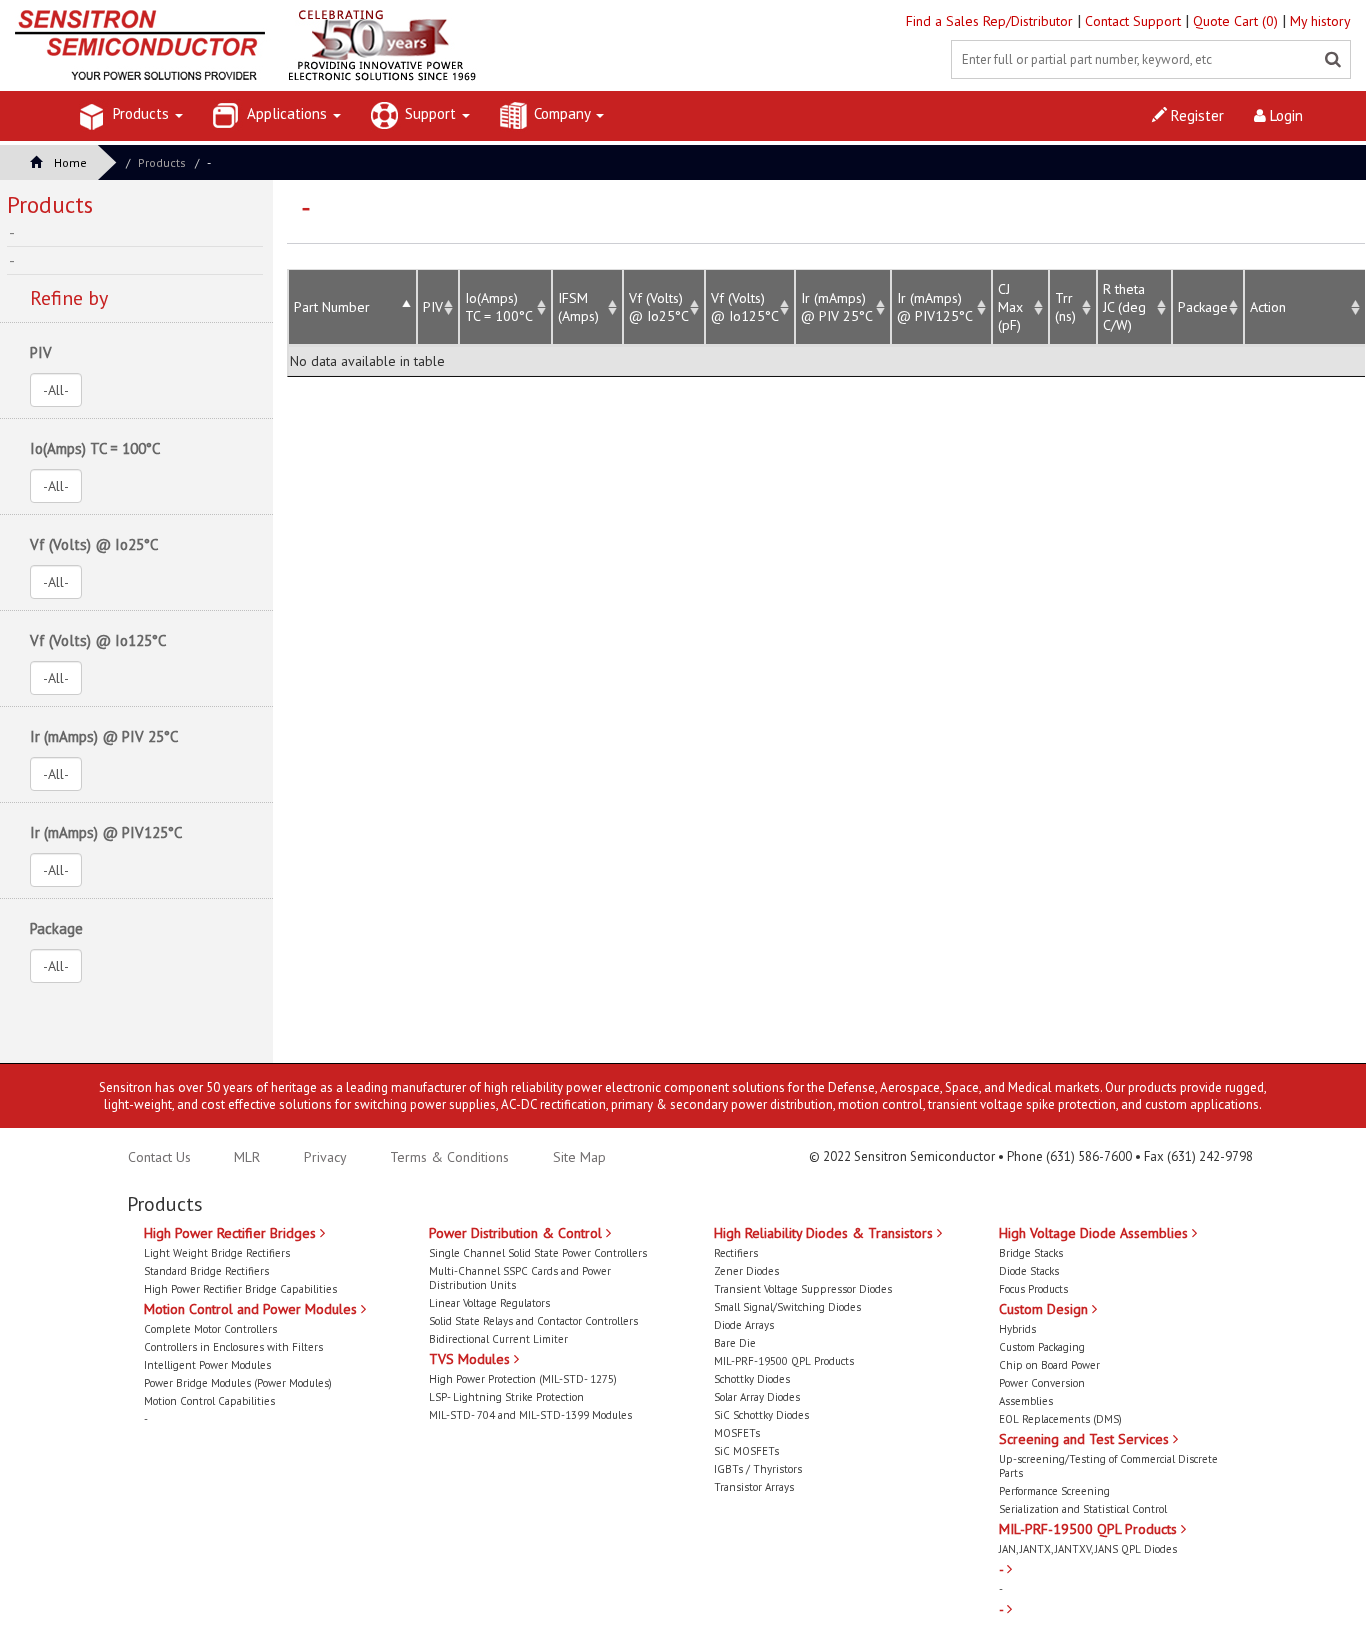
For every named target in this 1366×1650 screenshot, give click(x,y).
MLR (247, 1157)
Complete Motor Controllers (210, 1329)
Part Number (332, 307)
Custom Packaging (1042, 1347)
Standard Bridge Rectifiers (206, 1271)
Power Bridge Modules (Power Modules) (238, 1383)
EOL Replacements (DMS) (1060, 1419)
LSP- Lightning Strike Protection (506, 1397)
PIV (433, 307)
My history (1320, 21)
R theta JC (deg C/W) (1124, 307)
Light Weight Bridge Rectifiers (217, 1253)
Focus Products (1033, 1289)
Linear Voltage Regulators (489, 1303)
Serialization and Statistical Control (1083, 1509)
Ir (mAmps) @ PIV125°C (935, 307)
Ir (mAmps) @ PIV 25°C (837, 307)
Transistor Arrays (754, 1487)
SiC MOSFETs (746, 1451)
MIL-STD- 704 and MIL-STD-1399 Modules (530, 1415)
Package (1203, 307)
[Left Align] (1333, 60)
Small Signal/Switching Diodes (787, 1307)
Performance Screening (1054, 1491)
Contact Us (159, 1157)
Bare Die (735, 1343)
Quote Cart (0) (1237, 21)
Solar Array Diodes (757, 1397)
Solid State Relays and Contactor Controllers (533, 1321)
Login (1284, 115)
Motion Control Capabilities (209, 1401)
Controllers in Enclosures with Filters (233, 1347)
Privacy (323, 1157)
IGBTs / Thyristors (758, 1469)
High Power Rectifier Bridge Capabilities (240, 1289)
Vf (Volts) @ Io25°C (659, 307)
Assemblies (1026, 1401)
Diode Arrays (744, 1325)
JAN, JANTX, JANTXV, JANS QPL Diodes (1088, 1549)
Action (1268, 307)
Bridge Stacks (1031, 1253)
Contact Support (1135, 21)
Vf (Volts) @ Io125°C (745, 307)
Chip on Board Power (1049, 1365)
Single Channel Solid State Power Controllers (538, 1253)
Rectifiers (736, 1253)
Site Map (579, 1157)
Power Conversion (1042, 1383)
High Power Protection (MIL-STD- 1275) (523, 1379)
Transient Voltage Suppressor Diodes (803, 1289)
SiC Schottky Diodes (761, 1415)
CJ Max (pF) (1010, 307)
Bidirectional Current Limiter (498, 1339)
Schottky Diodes (752, 1379)
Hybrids (1017, 1329)
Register (1195, 115)
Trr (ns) (1065, 307)
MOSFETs (737, 1433)
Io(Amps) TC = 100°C (95, 448)
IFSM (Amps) (578, 307)
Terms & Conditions (451, 1157)
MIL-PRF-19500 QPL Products (784, 1361)
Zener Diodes (746, 1271)
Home (70, 162)
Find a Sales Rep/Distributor (991, 21)
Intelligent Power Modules (207, 1365)
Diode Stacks (1029, 1271)
